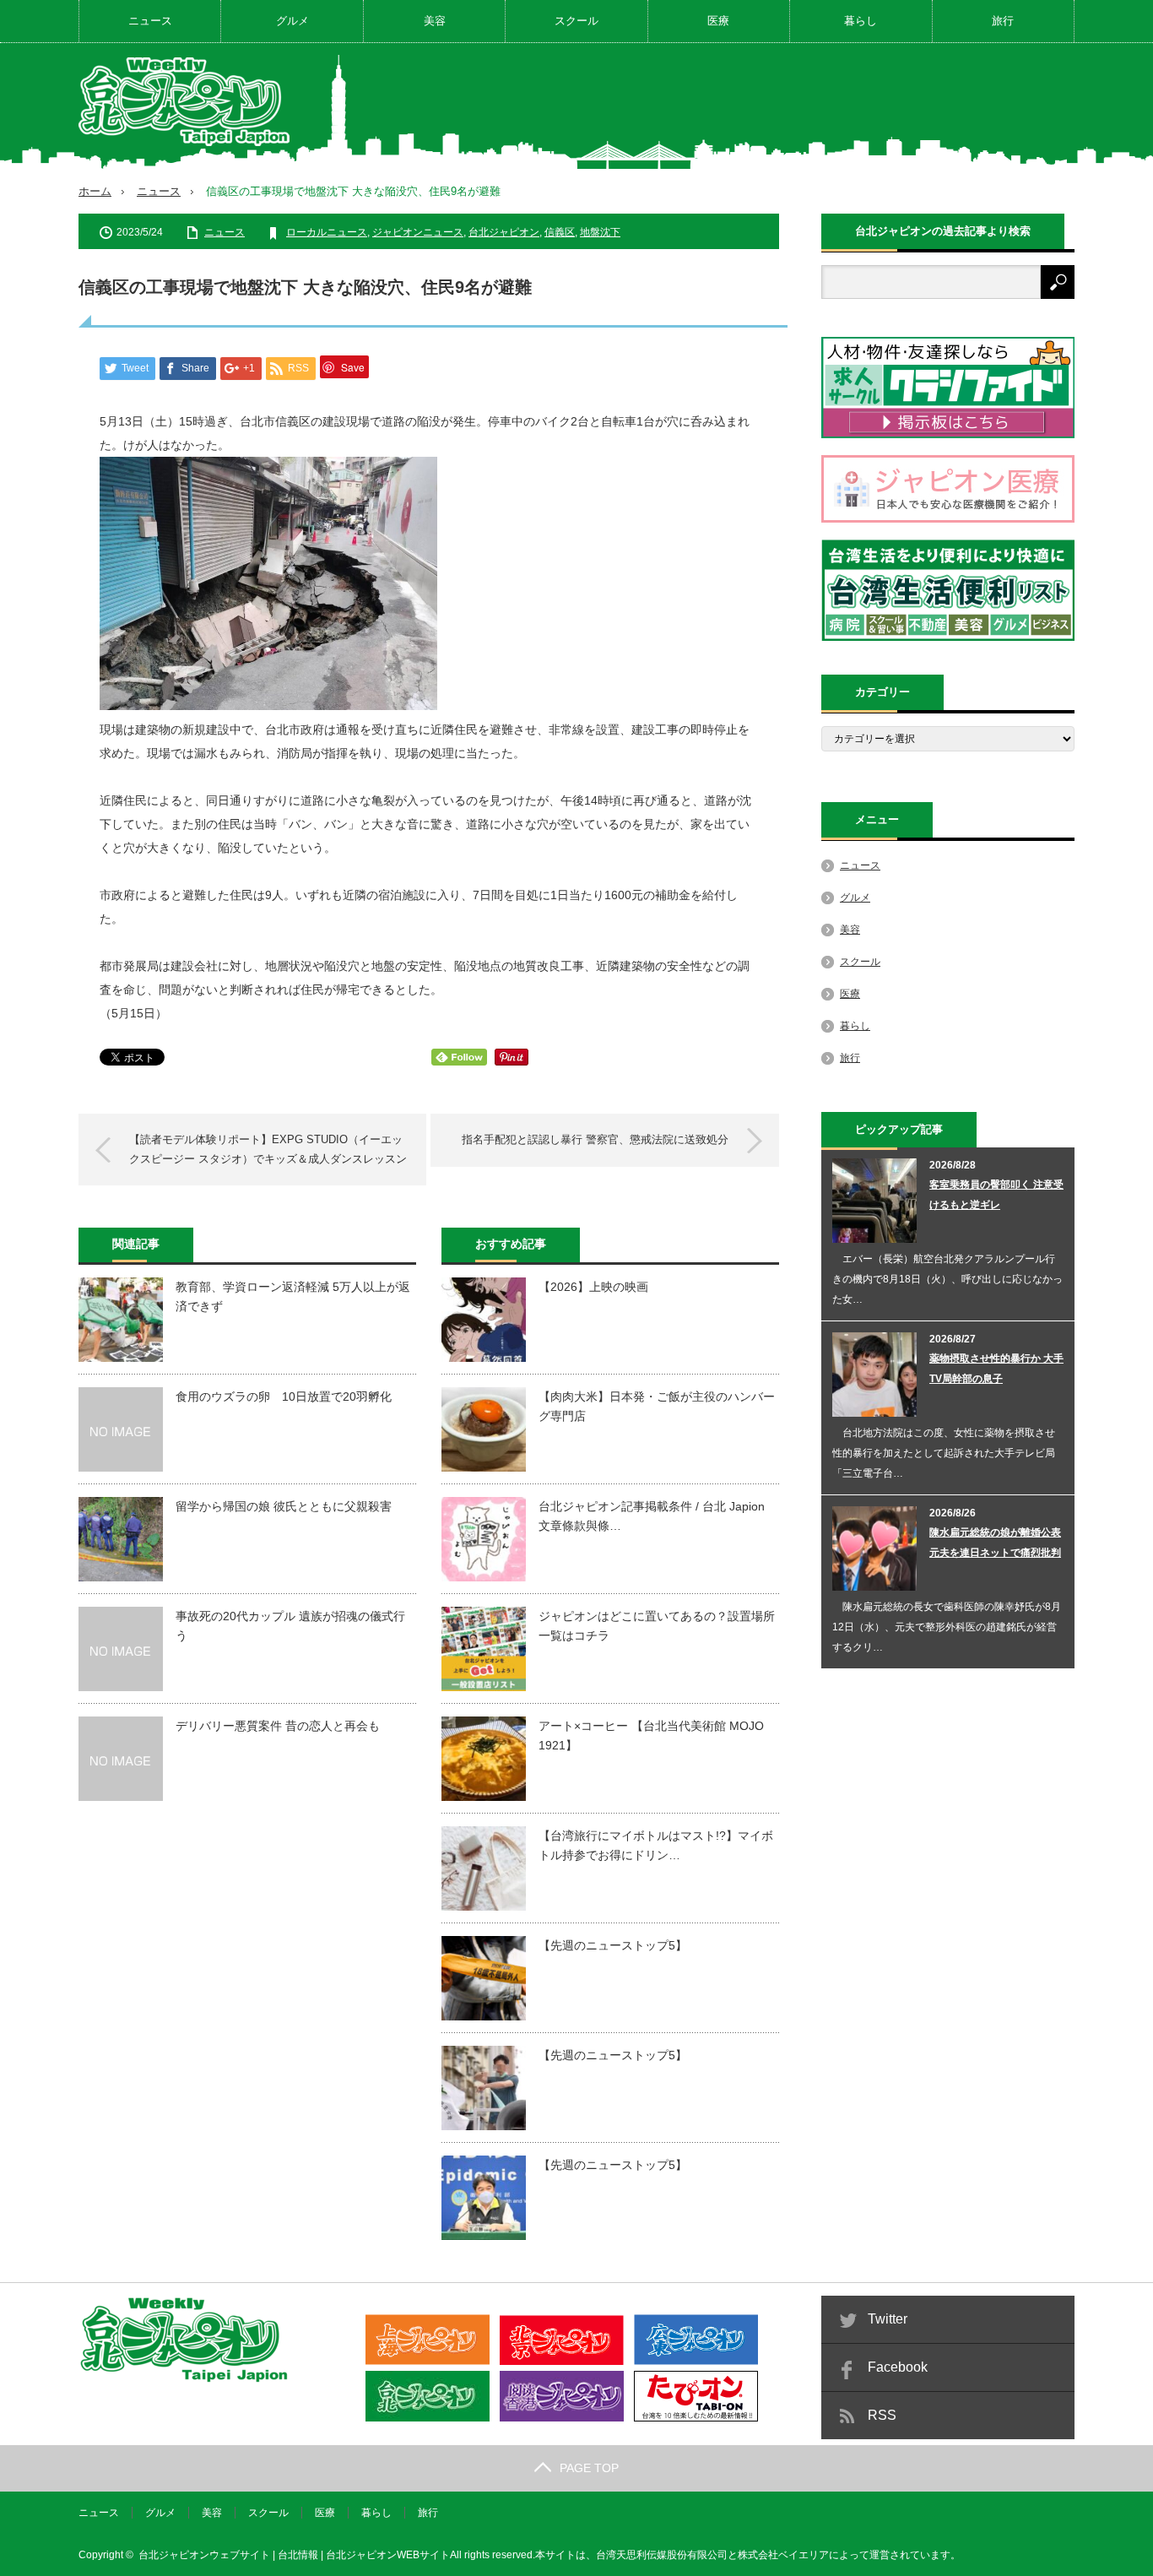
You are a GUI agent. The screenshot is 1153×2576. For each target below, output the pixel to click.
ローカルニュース (327, 232)
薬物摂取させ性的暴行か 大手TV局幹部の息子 (996, 1369)
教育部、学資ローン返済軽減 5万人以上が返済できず (293, 1296)
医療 (718, 21)
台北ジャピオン (504, 232)
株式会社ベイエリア (783, 2555)
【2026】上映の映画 (593, 1287)
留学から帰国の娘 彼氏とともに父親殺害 (284, 1506)
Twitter (888, 2319)
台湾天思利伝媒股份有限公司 (662, 2555)
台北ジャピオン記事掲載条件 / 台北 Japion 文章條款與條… (652, 1516)
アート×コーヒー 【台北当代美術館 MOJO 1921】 (651, 1735)
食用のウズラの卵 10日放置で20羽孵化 (284, 1396)
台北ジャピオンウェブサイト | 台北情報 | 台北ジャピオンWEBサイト (294, 2555)
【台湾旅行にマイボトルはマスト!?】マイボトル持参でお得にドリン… (656, 1845)
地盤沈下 (600, 232)
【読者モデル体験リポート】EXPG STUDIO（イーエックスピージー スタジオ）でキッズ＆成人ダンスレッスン (268, 1149)
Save (353, 367)
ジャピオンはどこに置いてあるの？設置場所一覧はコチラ (657, 1625)
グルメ (292, 21)
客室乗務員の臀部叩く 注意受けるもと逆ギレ (996, 1195)
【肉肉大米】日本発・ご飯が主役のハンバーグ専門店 (657, 1406)
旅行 (1003, 21)
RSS (882, 2415)
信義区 (560, 232)
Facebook (898, 2367)
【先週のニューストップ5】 (613, 1945)
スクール (576, 21)
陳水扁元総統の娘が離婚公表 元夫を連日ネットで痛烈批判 (995, 1543)
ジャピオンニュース (418, 232)
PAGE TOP (589, 2468)
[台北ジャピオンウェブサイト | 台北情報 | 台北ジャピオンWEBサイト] (184, 102)
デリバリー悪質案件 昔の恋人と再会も (278, 1726)
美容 (435, 21)
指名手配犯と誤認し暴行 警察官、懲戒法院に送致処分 (595, 1139)
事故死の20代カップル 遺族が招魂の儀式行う (290, 1625)
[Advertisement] (767, 105)
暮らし (861, 21)
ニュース (150, 21)
